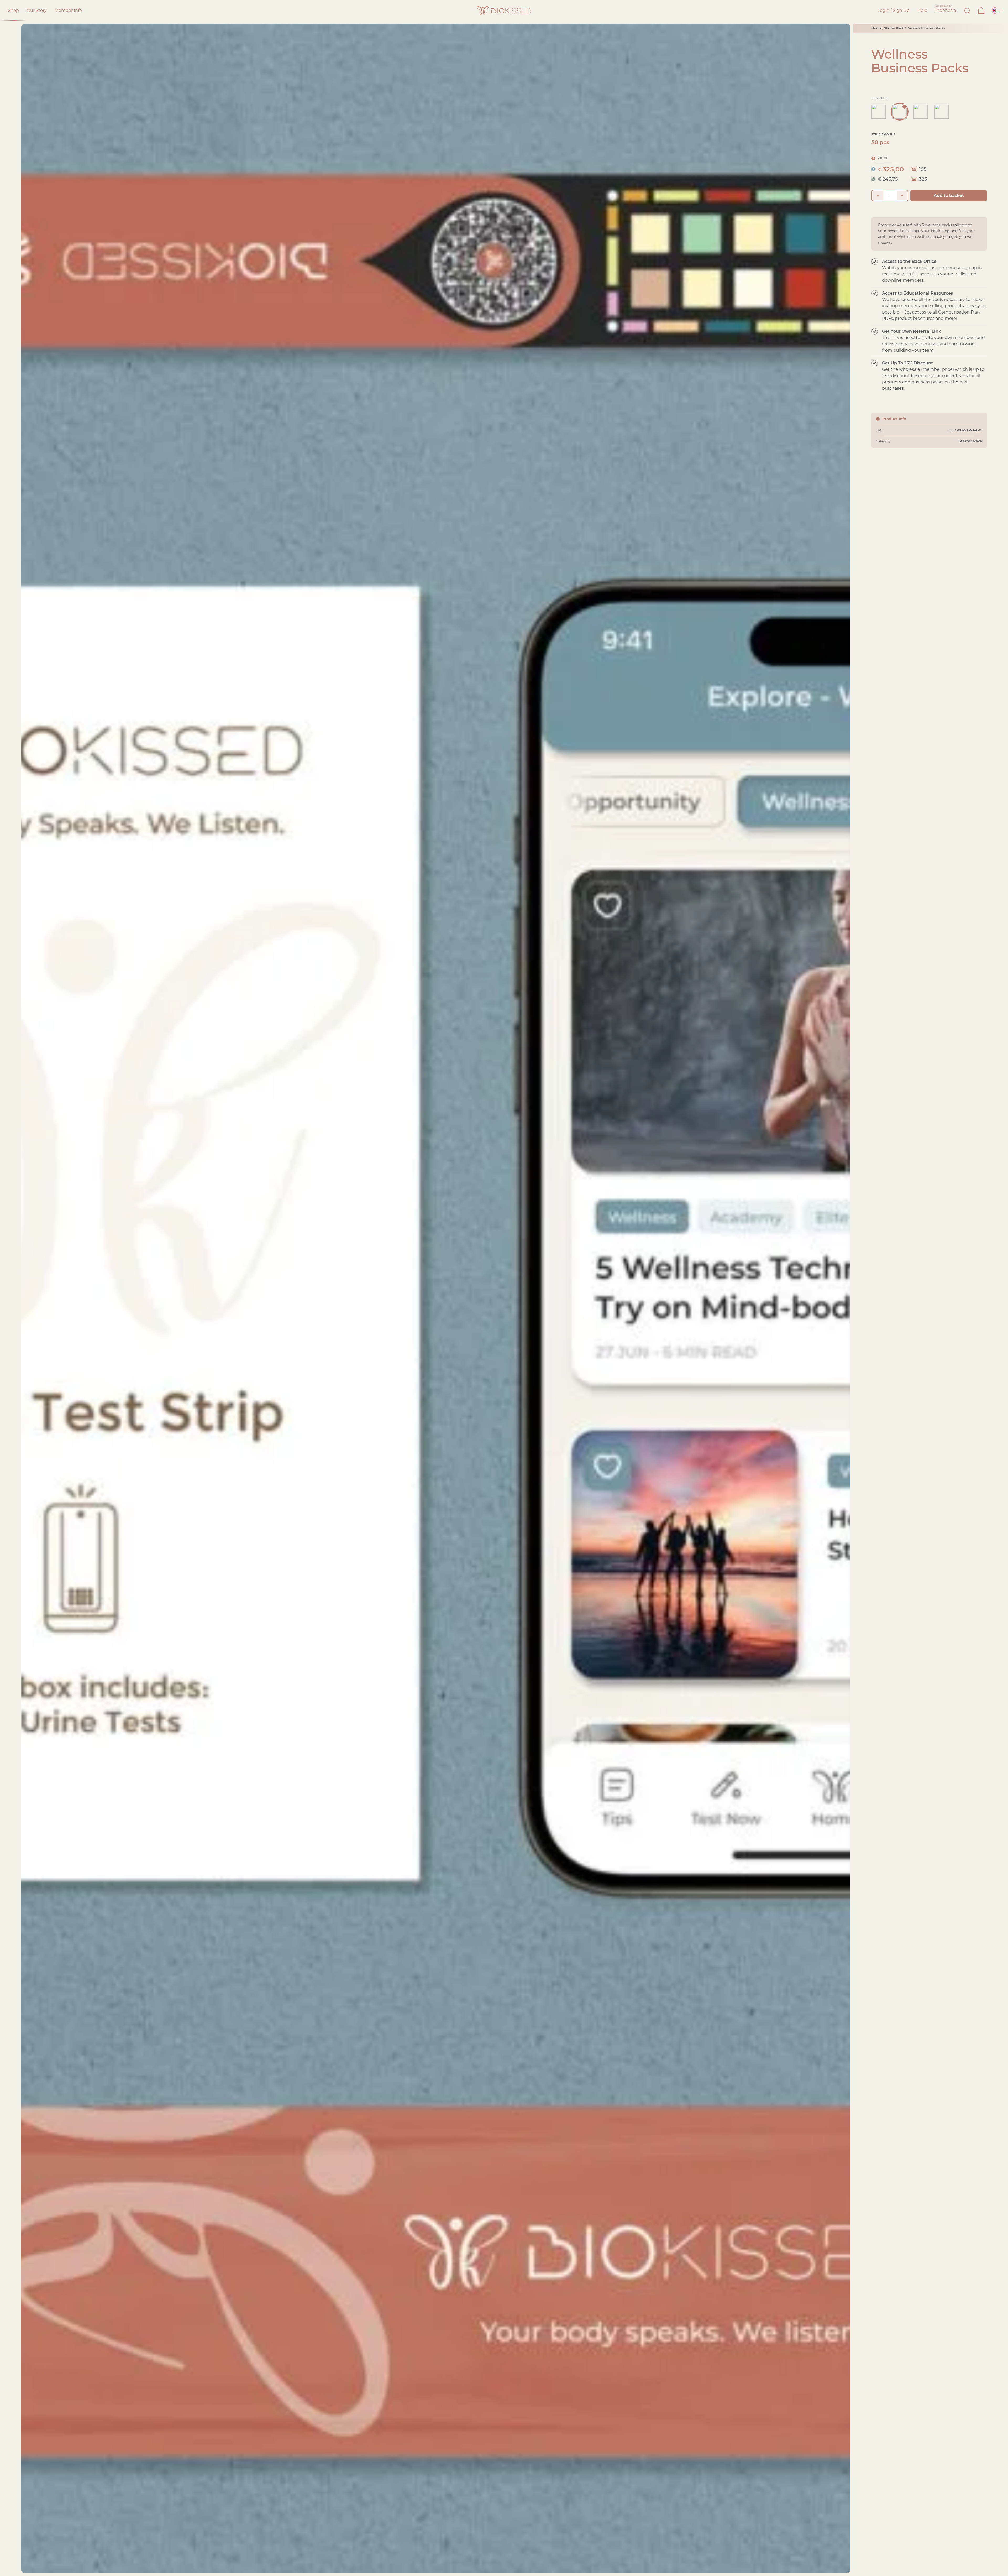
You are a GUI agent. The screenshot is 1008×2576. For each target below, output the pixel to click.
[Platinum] (879, 112)
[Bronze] (942, 112)
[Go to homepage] (504, 11)
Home (876, 28)
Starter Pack (894, 28)
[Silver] (921, 112)
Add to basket (949, 195)
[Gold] (900, 112)
